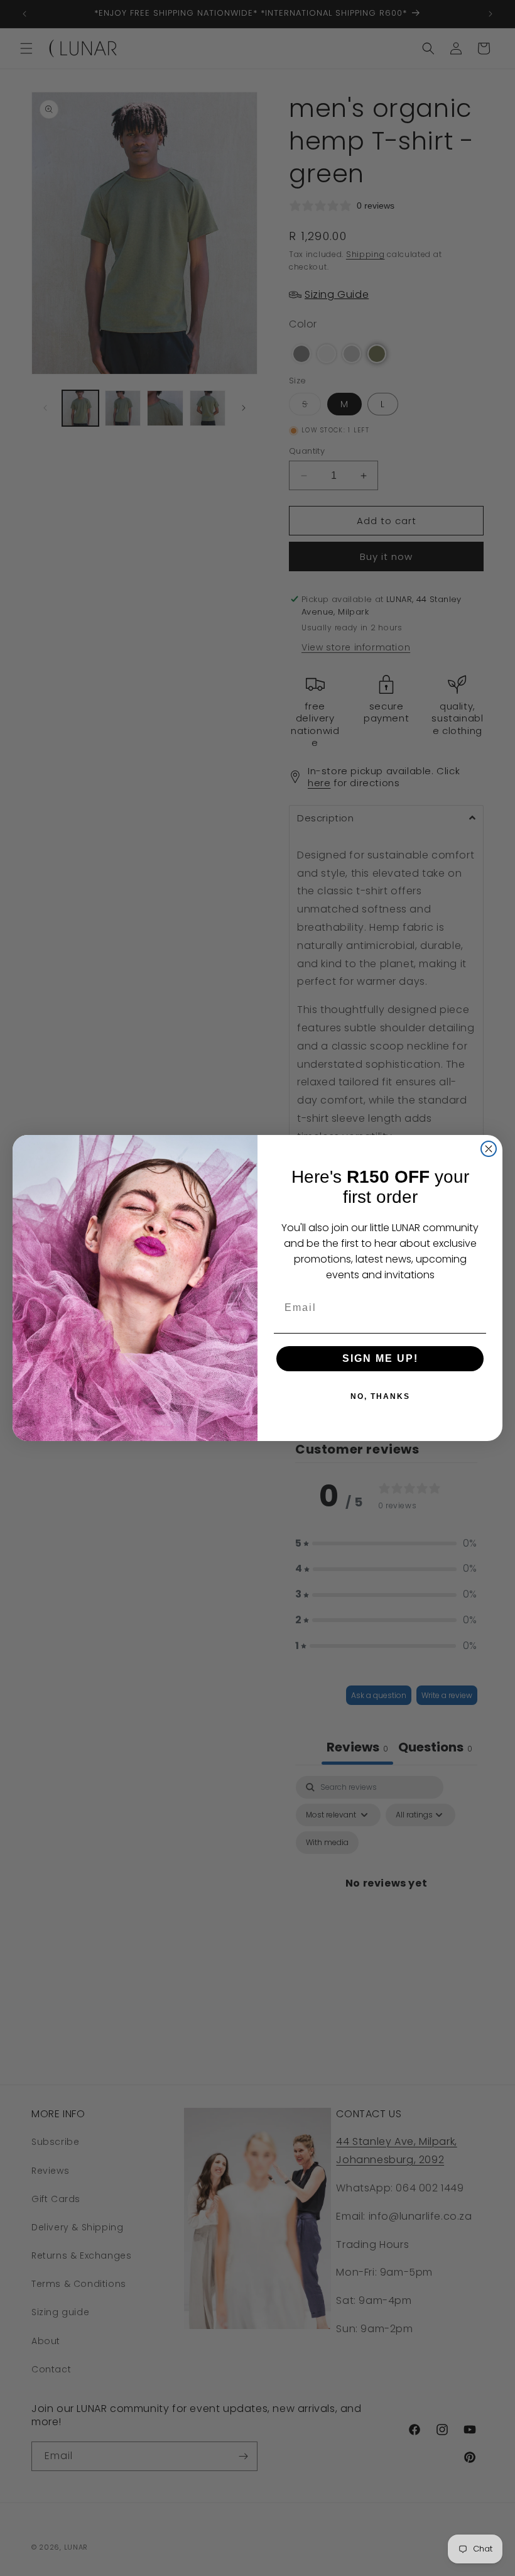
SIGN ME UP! (380, 1358)
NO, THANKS (380, 1396)
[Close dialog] (489, 1149)
